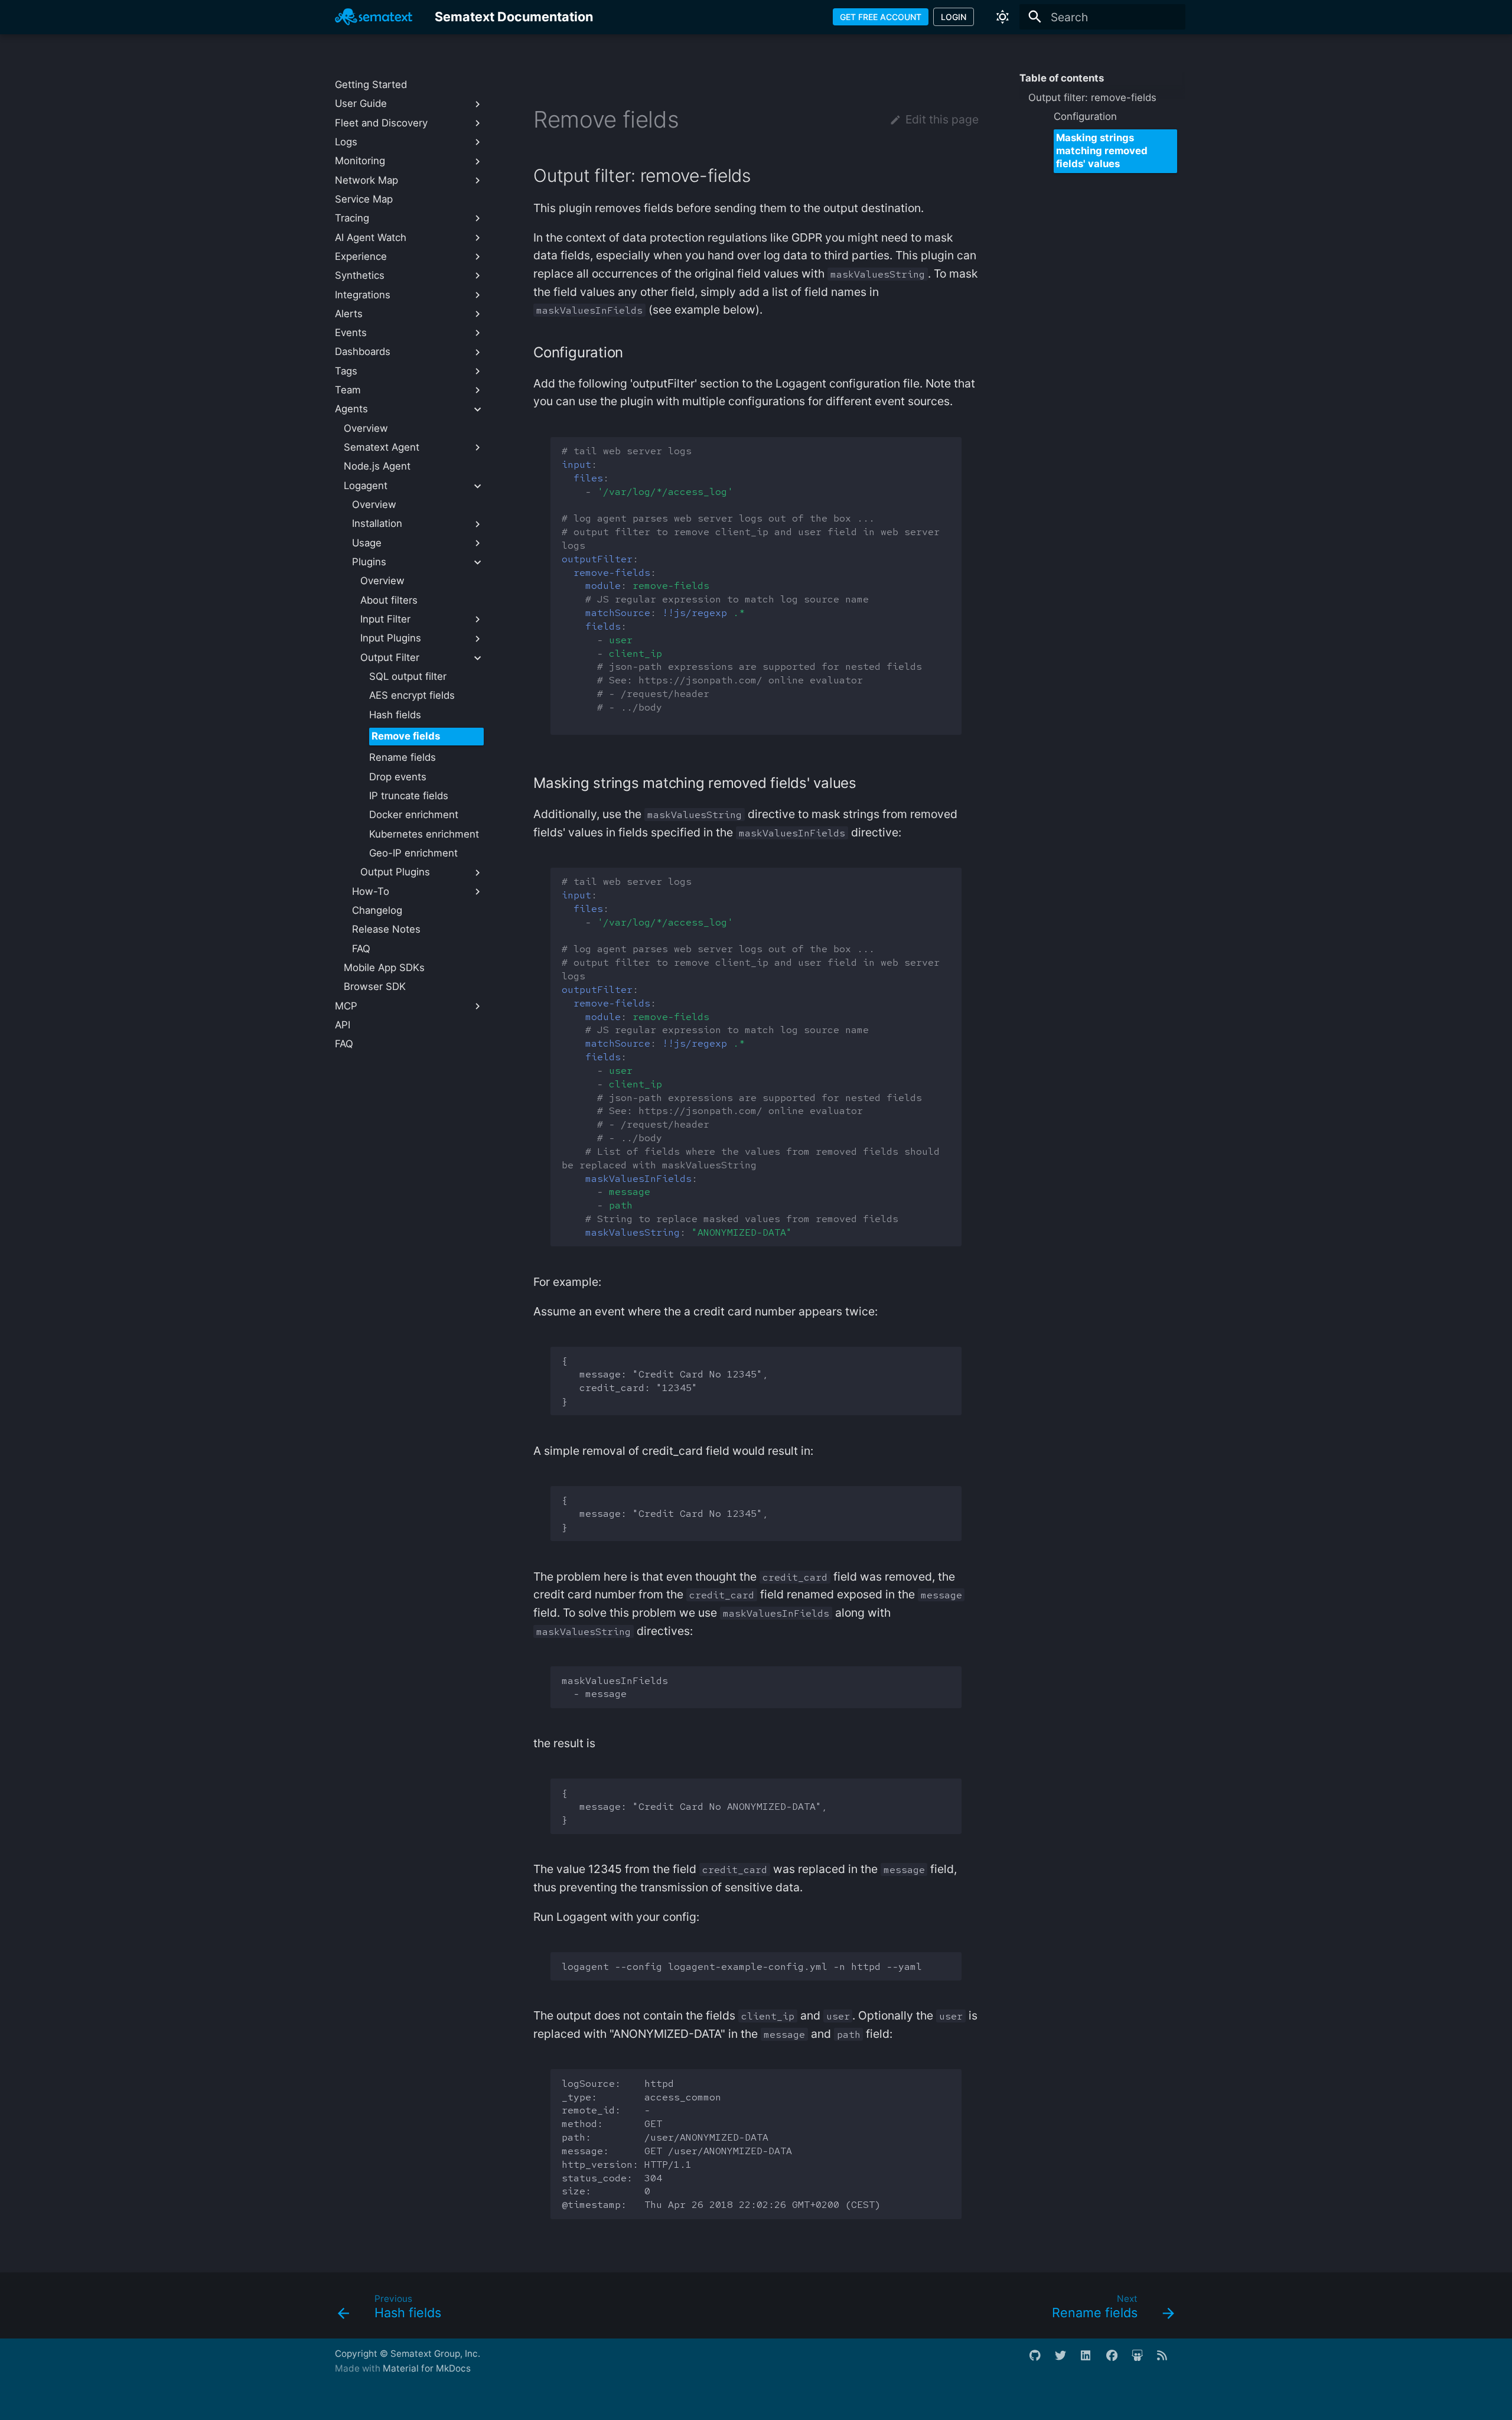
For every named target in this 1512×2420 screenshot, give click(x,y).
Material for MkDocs (427, 2368)
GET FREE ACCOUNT (881, 17)
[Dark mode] (1003, 17)
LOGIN (954, 17)
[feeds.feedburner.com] (1168, 2361)
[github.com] (1041, 2361)
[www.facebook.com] (1117, 2361)
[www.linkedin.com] (1092, 2361)
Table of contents (1062, 78)
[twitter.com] (1066, 2361)
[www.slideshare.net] (1143, 2361)
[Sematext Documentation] (374, 17)
